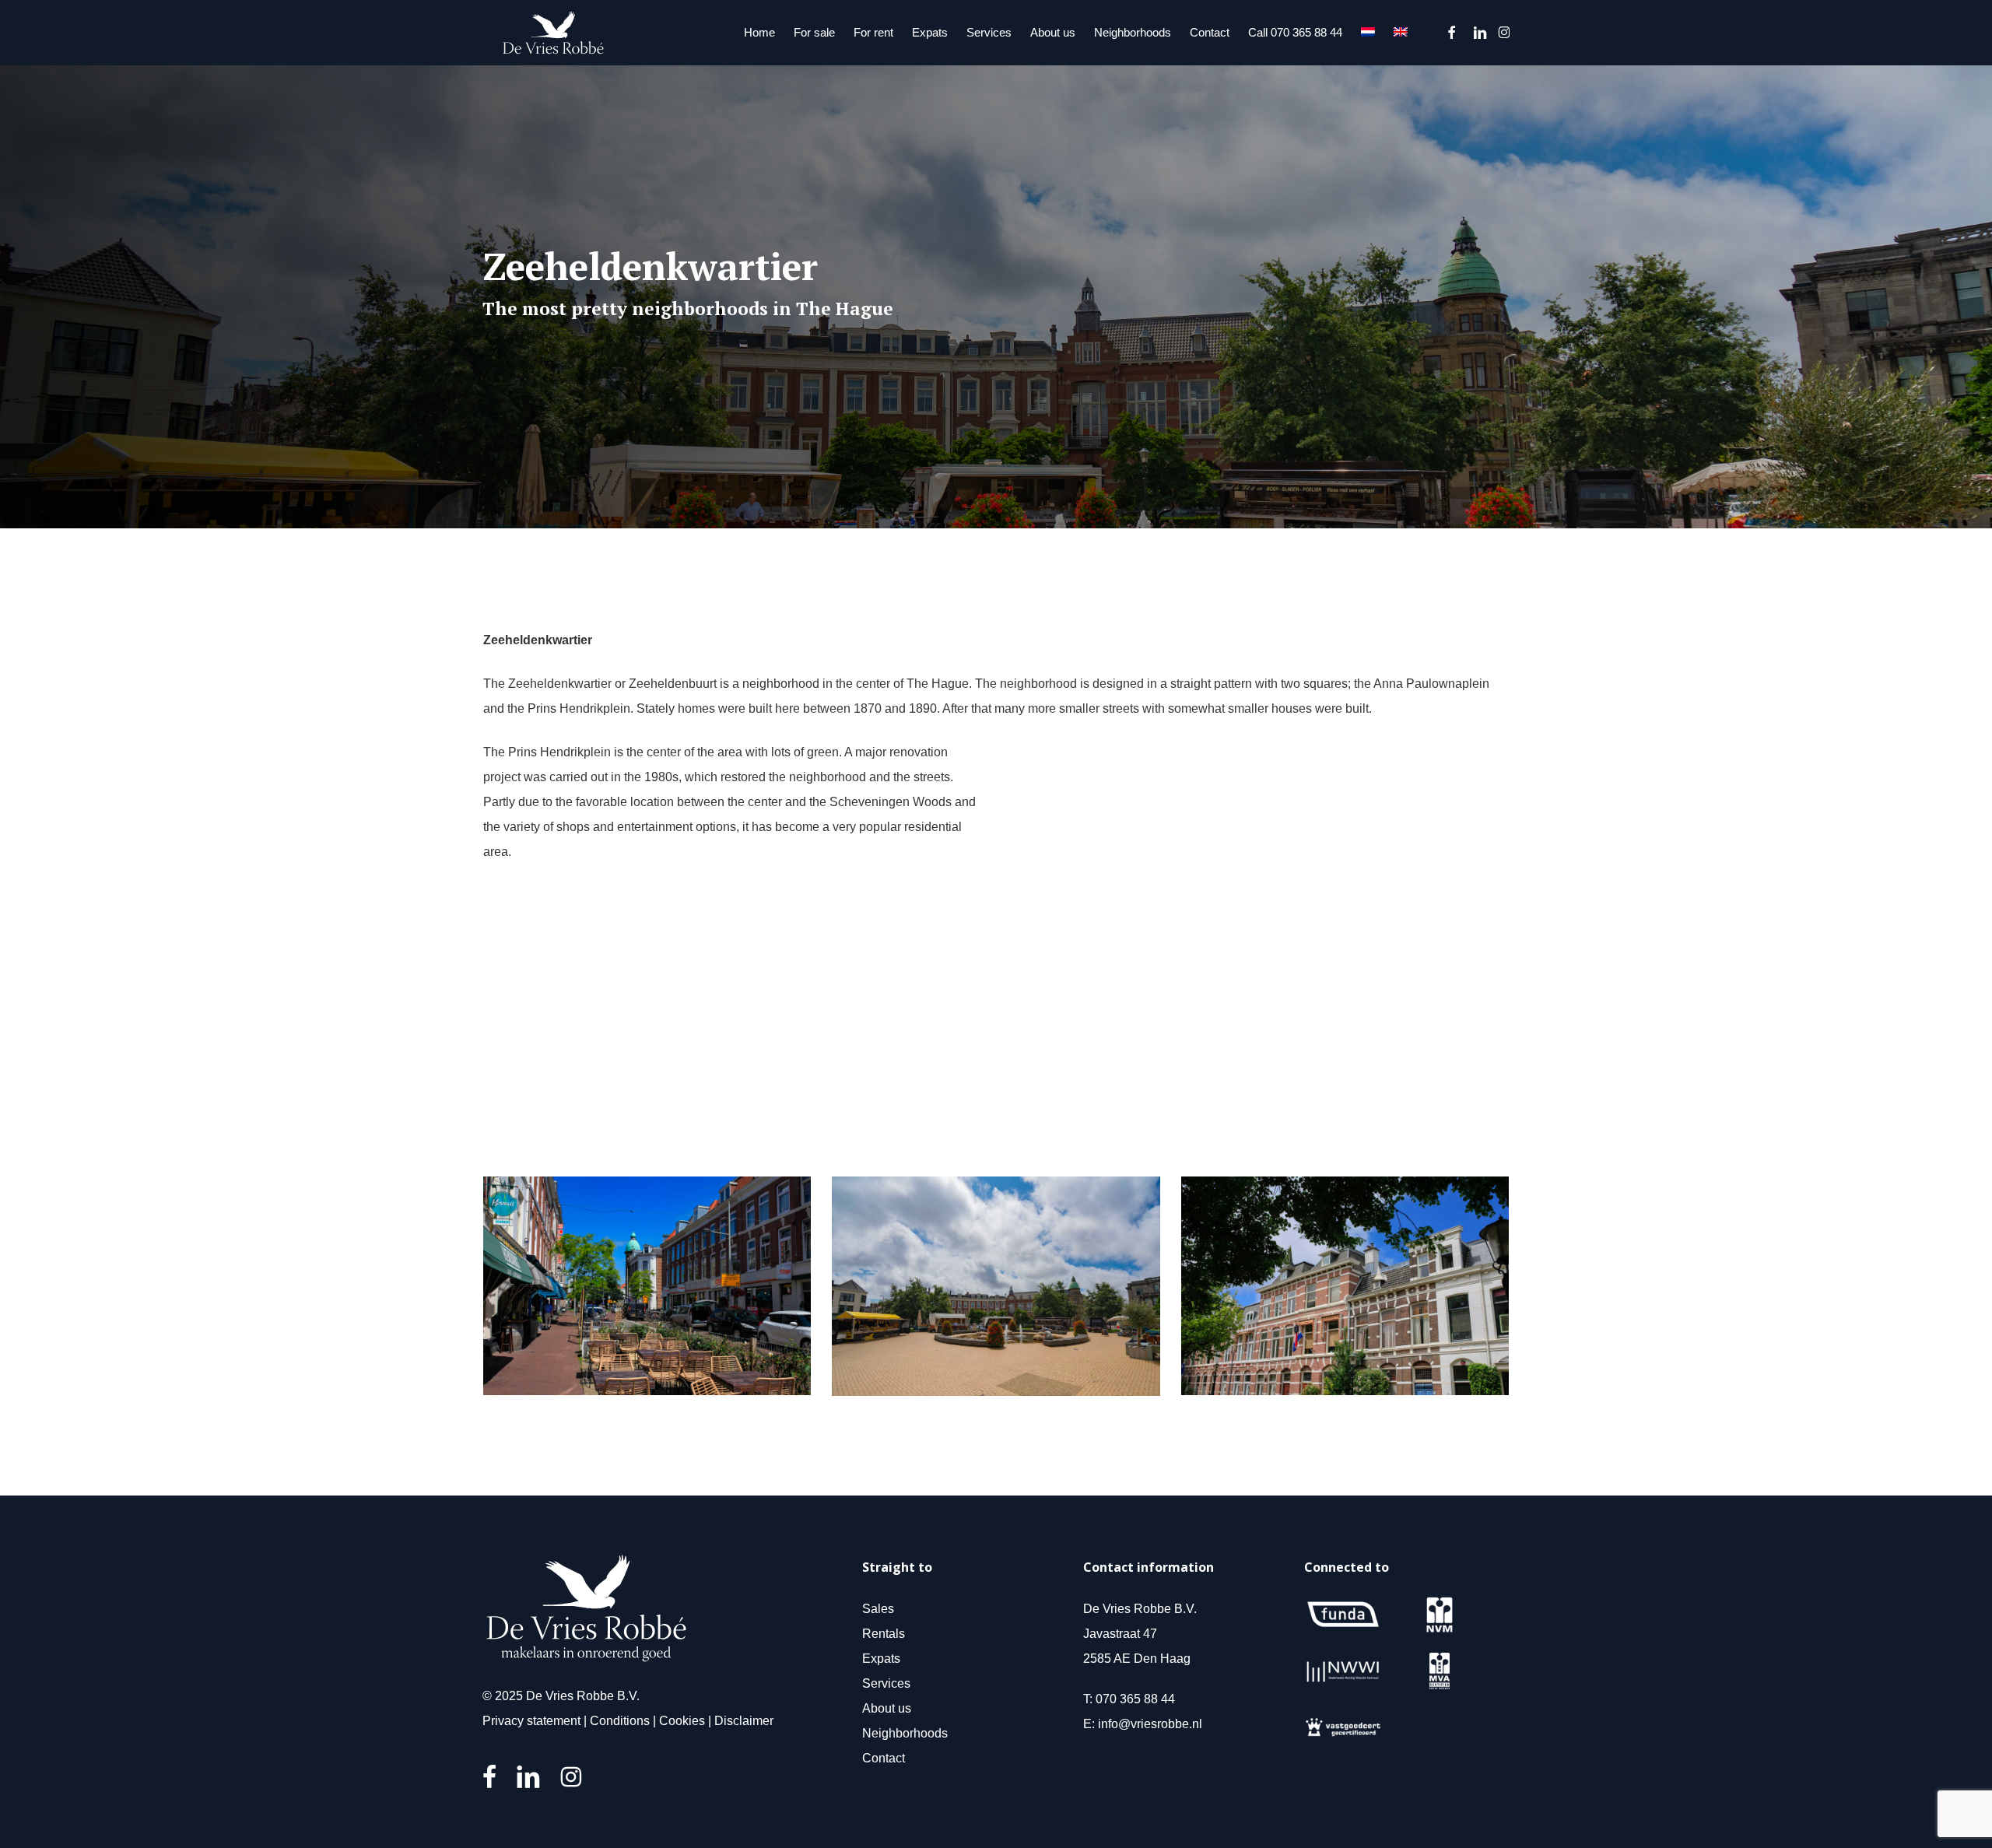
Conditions (620, 1721)
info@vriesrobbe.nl (1150, 1724)
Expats (881, 1659)
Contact (884, 1758)
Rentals (884, 1634)
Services (886, 1683)
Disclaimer (744, 1721)
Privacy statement (531, 1721)
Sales (878, 1609)
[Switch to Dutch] (1368, 33)
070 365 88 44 (1135, 1699)
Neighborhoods (905, 1733)
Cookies (682, 1721)
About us (887, 1708)
